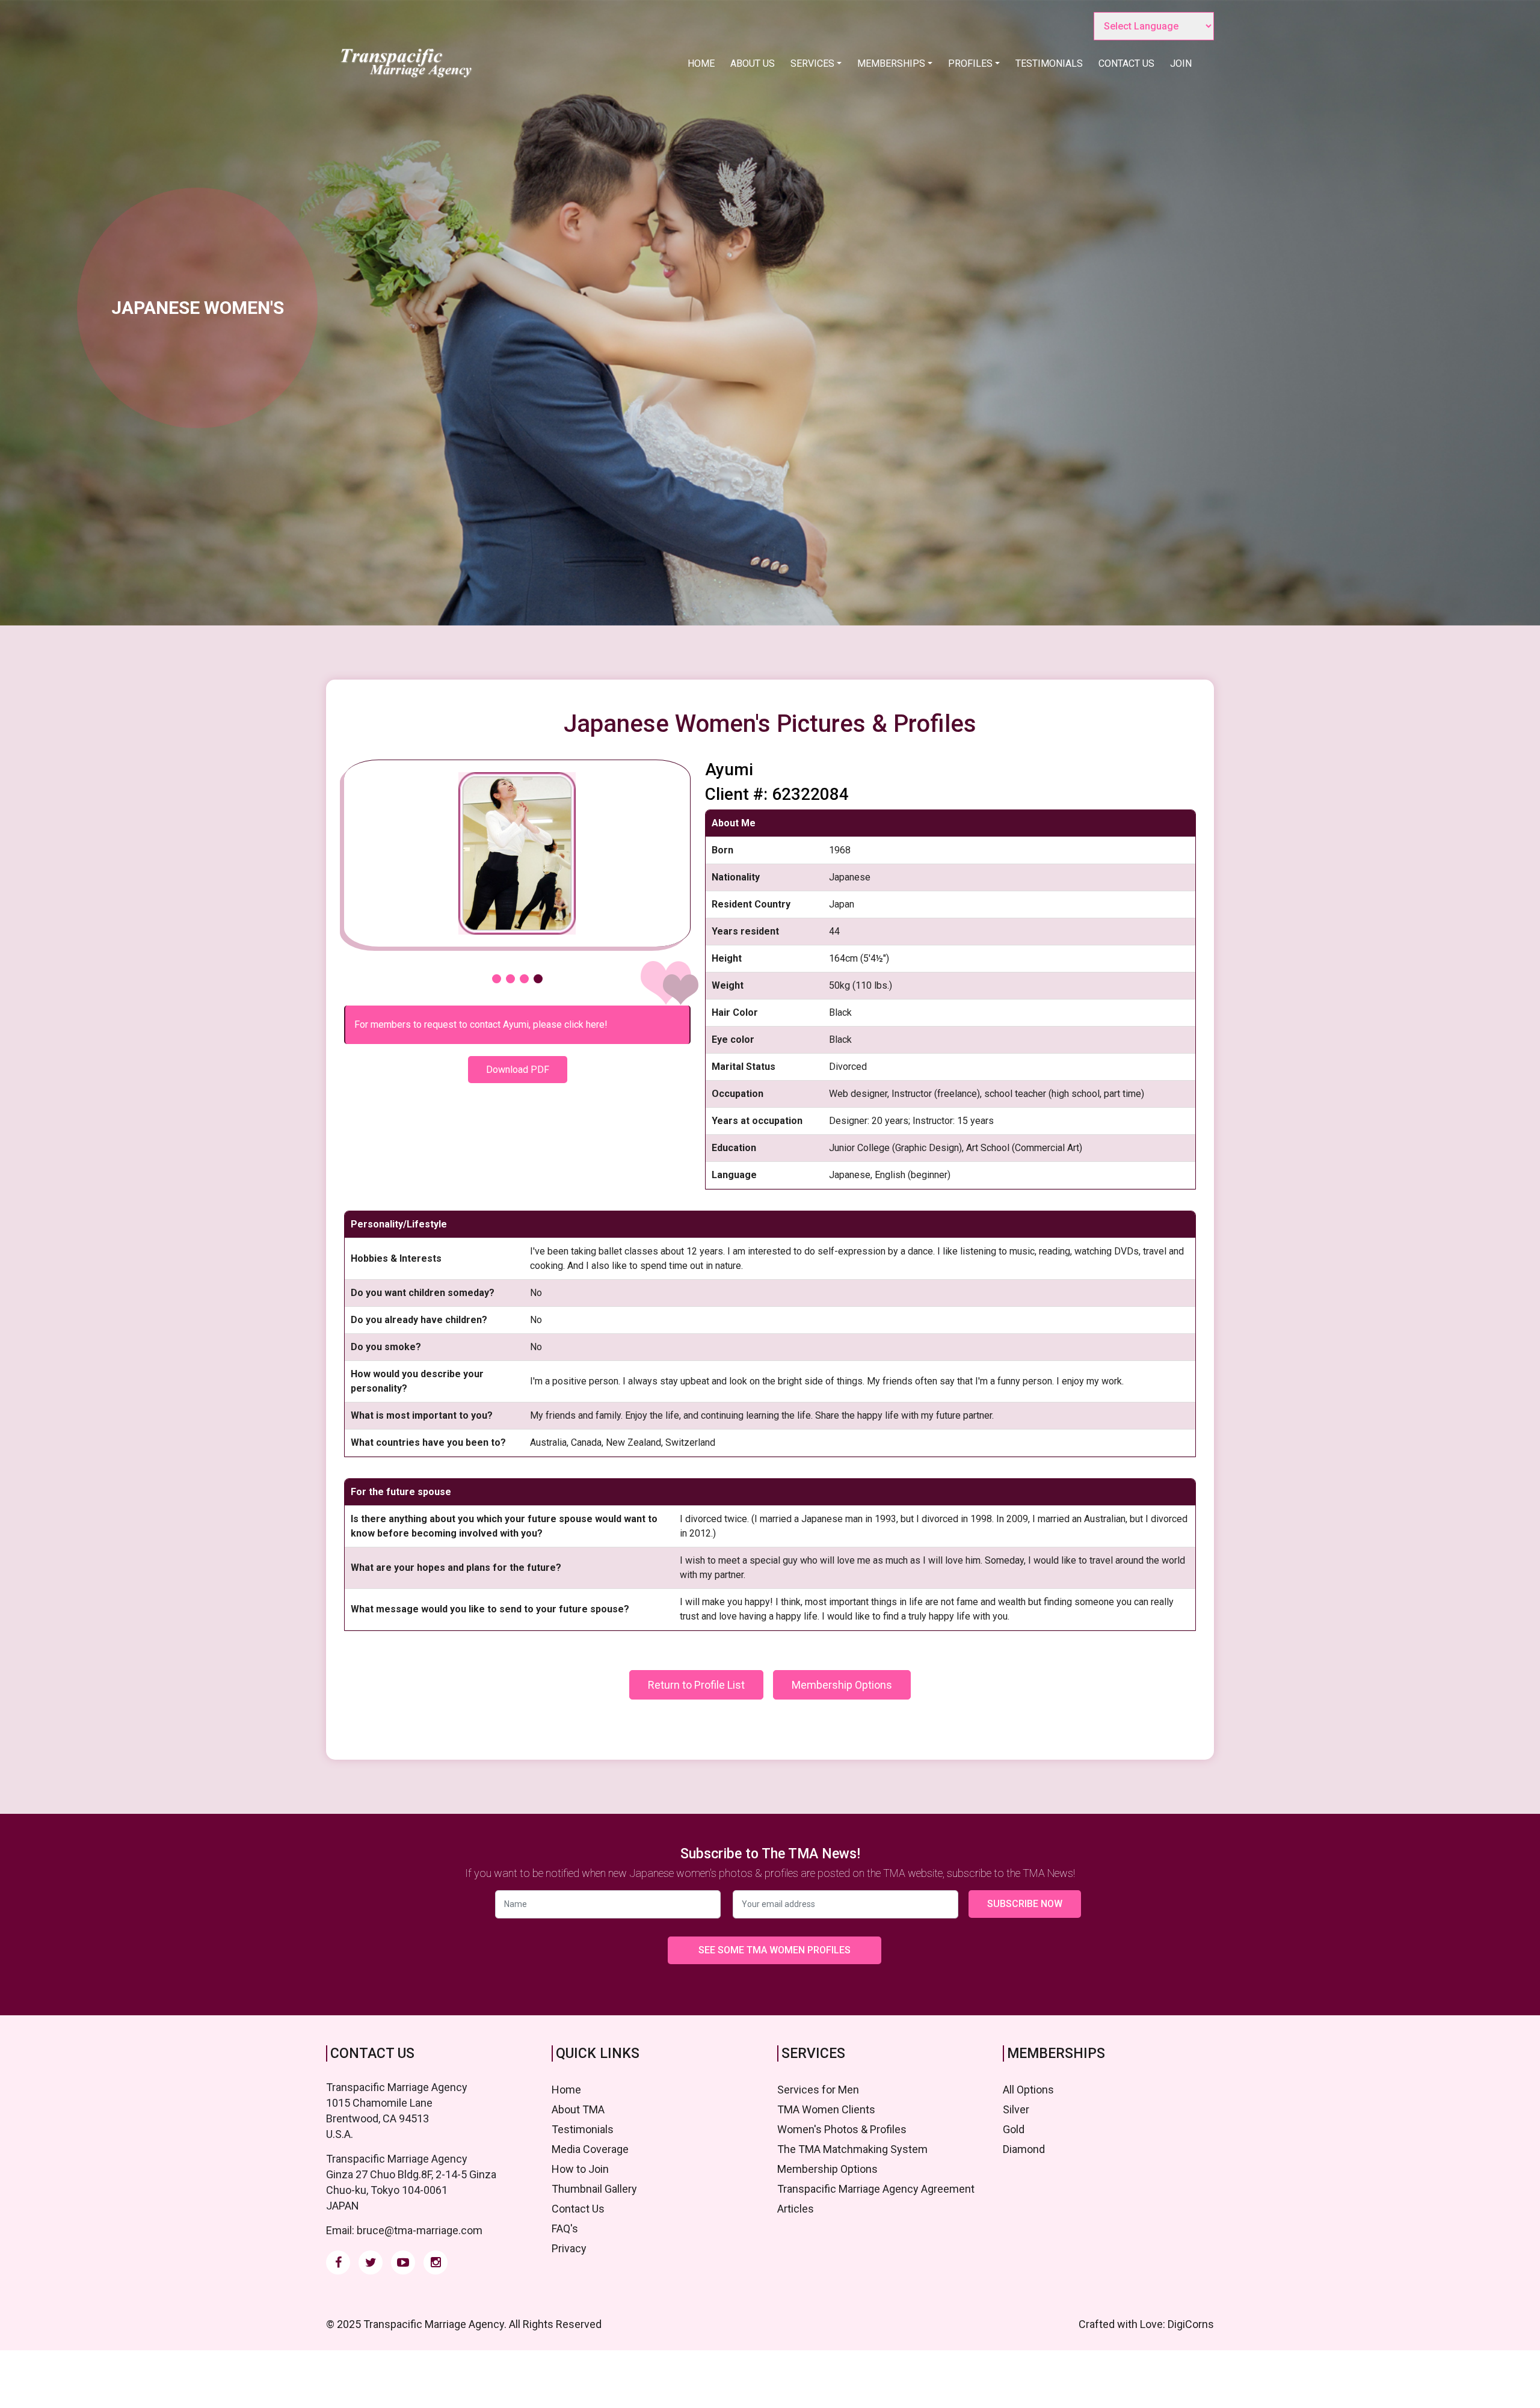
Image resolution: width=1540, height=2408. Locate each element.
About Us (753, 63)
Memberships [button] (891, 63)
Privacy (569, 2248)
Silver (1016, 2109)
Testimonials (1049, 63)
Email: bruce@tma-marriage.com (404, 2230)
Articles (796, 2209)
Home (701, 63)
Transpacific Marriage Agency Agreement (876, 2189)
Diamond (1024, 2149)
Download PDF (518, 1070)
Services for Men (818, 2090)
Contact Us (1126, 63)
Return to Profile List (696, 1685)
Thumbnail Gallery (594, 2189)
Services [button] (812, 63)
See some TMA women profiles (775, 1950)
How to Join (580, 2169)
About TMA (578, 2109)
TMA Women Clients (826, 2109)
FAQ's (565, 2228)
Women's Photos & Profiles (842, 2129)
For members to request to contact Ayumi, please (481, 1024)
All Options (1028, 2090)
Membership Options (842, 1685)
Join (1181, 63)
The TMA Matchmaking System (852, 2149)
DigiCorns (1191, 2324)
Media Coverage (590, 2149)
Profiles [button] (970, 63)
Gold (1014, 2129)
